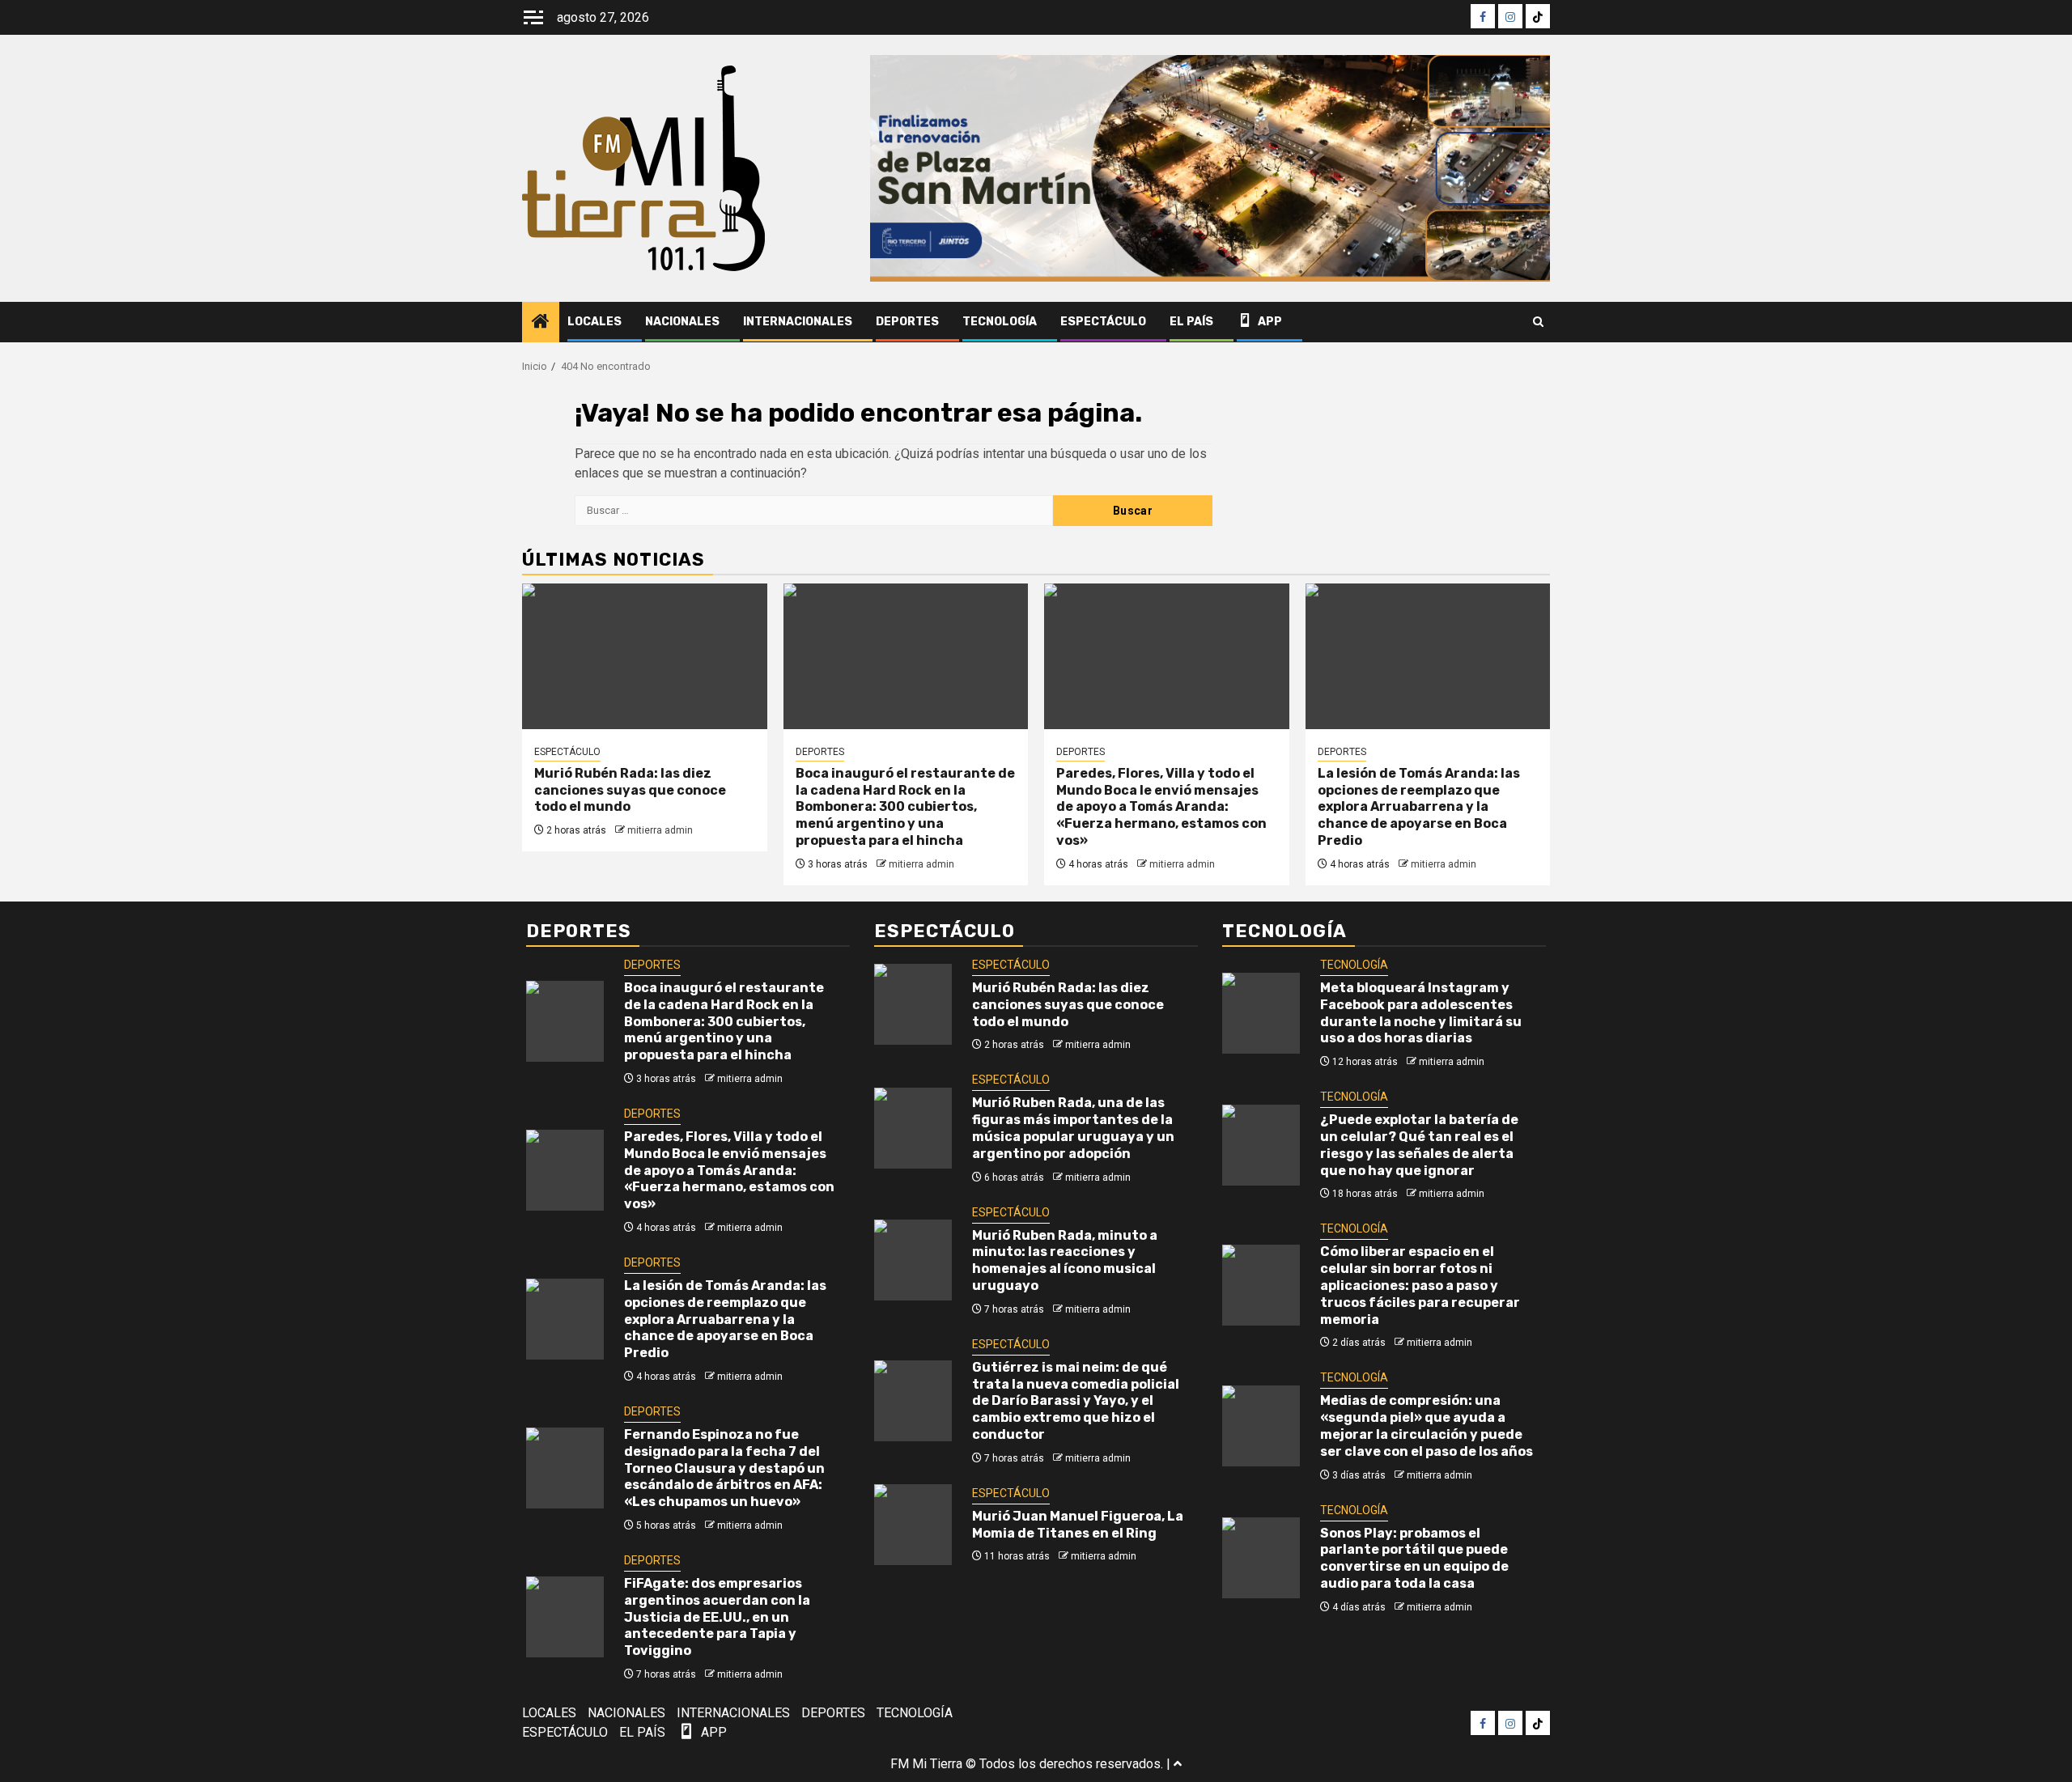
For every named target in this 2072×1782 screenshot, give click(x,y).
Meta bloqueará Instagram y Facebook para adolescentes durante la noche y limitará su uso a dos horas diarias (1421, 1013)
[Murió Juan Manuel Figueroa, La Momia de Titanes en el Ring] (913, 1525)
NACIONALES (682, 322)
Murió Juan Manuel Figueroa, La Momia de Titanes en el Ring (1078, 1525)
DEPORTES (907, 322)
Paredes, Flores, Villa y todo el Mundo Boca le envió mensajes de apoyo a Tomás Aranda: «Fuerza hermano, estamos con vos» (1161, 807)
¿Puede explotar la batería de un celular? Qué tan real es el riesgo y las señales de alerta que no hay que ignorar (1419, 1145)
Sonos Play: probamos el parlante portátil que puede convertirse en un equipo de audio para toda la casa (1414, 1558)
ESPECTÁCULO (1103, 322)
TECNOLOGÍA (1000, 322)
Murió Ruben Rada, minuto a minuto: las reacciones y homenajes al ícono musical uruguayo (1065, 1260)
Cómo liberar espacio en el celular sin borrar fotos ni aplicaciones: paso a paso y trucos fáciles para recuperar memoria (1420, 1285)
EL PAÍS (1191, 322)
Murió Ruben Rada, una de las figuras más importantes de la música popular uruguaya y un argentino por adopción (1073, 1128)
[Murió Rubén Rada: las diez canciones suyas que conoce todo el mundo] (645, 656)
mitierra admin (660, 830)
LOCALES (594, 322)
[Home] (541, 323)
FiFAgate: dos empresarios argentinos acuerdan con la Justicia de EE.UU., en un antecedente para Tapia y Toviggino (717, 1617)
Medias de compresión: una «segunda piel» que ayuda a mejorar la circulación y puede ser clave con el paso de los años (1427, 1426)
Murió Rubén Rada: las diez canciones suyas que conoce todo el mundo (630, 790)
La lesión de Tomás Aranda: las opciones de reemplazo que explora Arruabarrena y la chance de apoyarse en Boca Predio (1419, 807)
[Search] (1538, 322)
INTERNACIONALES (798, 322)
